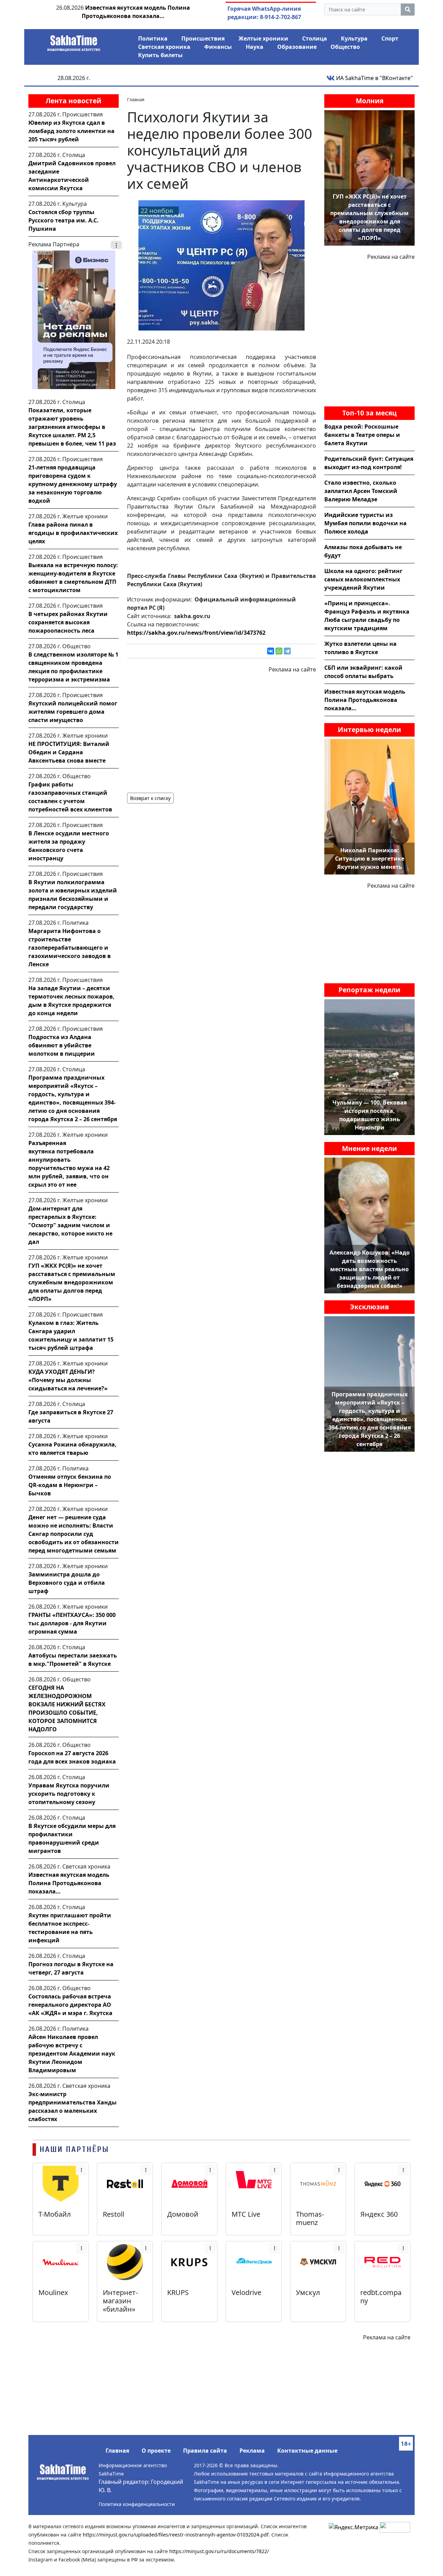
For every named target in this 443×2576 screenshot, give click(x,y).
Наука (255, 47)
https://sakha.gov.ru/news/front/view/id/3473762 (196, 633)
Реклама (252, 2451)
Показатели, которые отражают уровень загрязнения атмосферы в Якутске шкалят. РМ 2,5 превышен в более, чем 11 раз (72, 427)
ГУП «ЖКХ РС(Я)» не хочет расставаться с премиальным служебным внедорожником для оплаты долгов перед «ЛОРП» (72, 1282)
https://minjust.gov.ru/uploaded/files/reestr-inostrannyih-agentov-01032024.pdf (176, 2535)
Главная (117, 2451)
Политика (153, 38)
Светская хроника (164, 47)
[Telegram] (287, 651)
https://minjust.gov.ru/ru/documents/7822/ (219, 2551)
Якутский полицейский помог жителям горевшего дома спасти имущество (73, 712)
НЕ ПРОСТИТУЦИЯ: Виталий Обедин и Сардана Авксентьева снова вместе (69, 752)
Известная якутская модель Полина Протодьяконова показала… (69, 1883)
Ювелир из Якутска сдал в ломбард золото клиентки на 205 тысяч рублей (71, 131)
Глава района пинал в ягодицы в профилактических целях (73, 533)
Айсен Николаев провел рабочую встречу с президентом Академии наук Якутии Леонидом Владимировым (72, 2054)
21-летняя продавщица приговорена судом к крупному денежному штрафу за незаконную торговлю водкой (73, 484)
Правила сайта (205, 2451)
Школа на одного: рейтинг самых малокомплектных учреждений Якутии (363, 579)
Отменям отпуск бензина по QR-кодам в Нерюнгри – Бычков (70, 1485)
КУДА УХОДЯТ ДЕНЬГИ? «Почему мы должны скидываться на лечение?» (68, 1380)
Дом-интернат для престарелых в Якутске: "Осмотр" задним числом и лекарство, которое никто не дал (70, 1225)
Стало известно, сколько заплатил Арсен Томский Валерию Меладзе (361, 491)
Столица (315, 38)
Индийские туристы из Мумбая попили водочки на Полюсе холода (365, 523)
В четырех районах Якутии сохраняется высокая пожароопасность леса (68, 622)
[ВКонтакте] (271, 651)
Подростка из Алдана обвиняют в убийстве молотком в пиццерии (62, 1045)
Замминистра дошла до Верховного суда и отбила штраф (67, 1583)
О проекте (156, 2451)
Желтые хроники (263, 38)
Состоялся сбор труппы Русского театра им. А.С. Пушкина (64, 220)
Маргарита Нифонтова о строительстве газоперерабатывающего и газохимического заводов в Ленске (70, 948)
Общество (345, 47)
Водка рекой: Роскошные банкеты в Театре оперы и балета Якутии (362, 435)
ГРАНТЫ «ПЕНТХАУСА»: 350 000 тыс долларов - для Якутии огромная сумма (72, 1623)
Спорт (390, 38)
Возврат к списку (150, 798)
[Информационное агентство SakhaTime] (74, 41)
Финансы (218, 47)
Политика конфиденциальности (137, 2504)
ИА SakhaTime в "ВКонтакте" (374, 78)
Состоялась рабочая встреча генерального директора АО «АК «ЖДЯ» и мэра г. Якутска (70, 2005)
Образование (297, 47)
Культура (354, 38)
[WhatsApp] (279, 651)
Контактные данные (307, 2451)
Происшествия (203, 38)
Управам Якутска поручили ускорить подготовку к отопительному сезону (69, 1794)
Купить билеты (160, 55)
